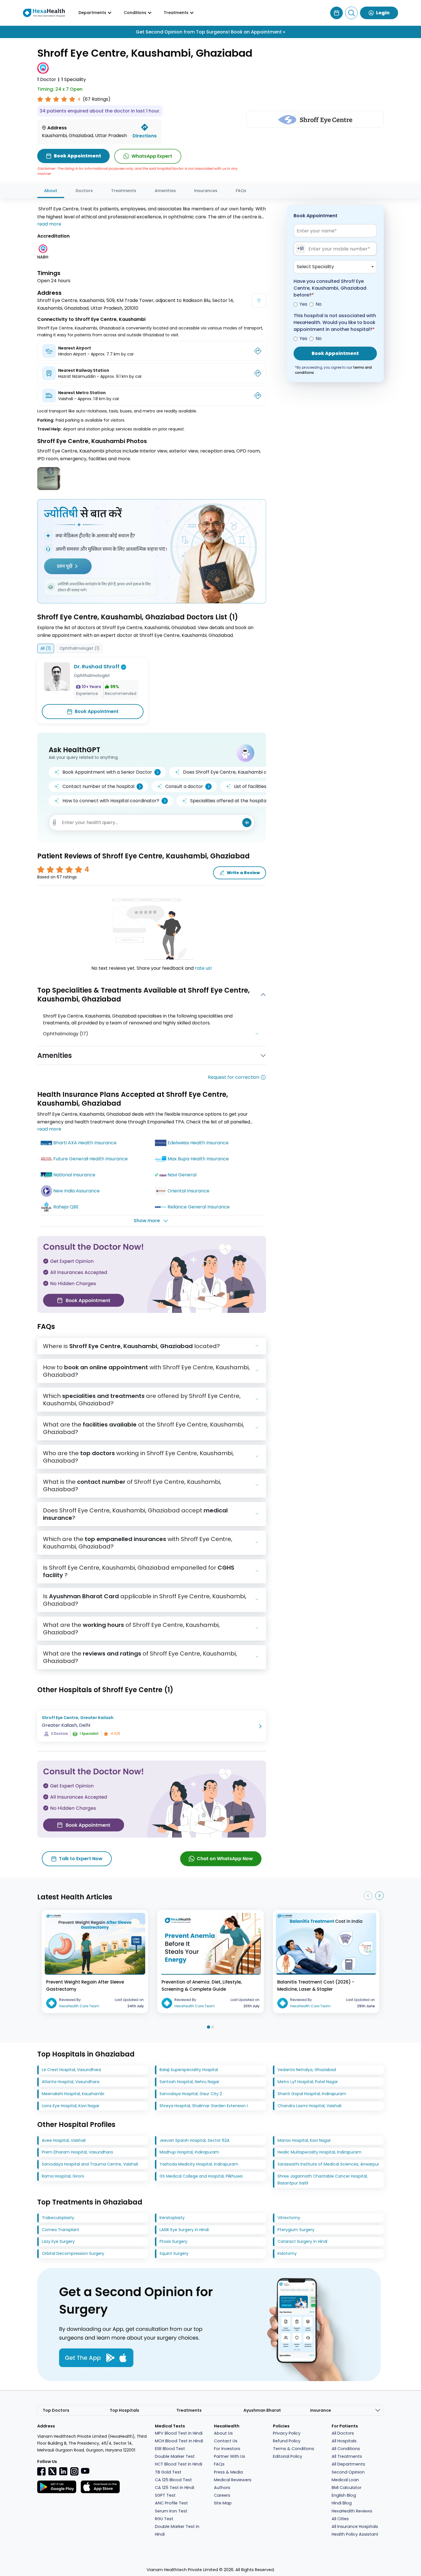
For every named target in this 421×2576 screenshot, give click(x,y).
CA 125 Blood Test (173, 2480)
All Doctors (343, 2433)
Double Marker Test (175, 2456)
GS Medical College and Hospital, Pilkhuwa (201, 2176)
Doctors (84, 191)
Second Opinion (348, 2472)
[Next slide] (379, 1896)
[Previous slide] (368, 1896)
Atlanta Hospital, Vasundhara (71, 2082)
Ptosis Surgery (173, 2241)
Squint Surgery (174, 2253)
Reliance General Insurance (199, 1207)
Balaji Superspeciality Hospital (189, 2070)
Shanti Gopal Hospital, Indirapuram (312, 2094)
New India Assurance (76, 1191)
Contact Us (226, 2441)
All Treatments (347, 2456)
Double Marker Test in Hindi (177, 2530)
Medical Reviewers (233, 2480)
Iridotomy (287, 2253)
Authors (222, 2488)
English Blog (344, 2495)
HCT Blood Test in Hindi (179, 2464)
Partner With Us (230, 2456)
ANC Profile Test (171, 2503)
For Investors (227, 2449)
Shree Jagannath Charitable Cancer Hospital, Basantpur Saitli (323, 2180)
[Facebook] (42, 2471)
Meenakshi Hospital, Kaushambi (73, 2094)
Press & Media (228, 2472)
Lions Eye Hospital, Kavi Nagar (71, 2106)
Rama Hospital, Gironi (63, 2176)
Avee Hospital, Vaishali (64, 2140)
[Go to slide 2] (213, 2027)
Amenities (165, 191)
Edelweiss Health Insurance (198, 1143)
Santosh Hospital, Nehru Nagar (189, 2082)
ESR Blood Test (170, 2449)
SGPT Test (165, 2495)
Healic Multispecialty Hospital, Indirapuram (319, 2152)
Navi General (182, 1175)
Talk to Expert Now (81, 1859)
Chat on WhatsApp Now (225, 1859)
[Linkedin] (63, 2471)
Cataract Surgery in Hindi (302, 2241)
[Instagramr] (74, 2471)
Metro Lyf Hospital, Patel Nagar (308, 2082)
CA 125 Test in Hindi (175, 2488)
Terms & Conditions (294, 2449)
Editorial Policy (288, 2456)
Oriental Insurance (188, 1191)
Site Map (223, 2503)
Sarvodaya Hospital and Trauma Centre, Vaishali (90, 2164)
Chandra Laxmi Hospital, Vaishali (309, 2106)
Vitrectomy (289, 2218)
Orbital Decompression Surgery (73, 2253)
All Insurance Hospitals (355, 2526)
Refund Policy (287, 2441)
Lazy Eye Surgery (58, 2241)
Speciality (74, 79)
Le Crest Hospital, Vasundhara (71, 2070)
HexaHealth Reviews (352, 2511)
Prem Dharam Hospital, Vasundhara (77, 2152)
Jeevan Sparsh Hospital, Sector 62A (194, 2140)
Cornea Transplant (61, 2230)
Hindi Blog (342, 2503)
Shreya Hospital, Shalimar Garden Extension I (204, 2106)
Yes (303, 304)
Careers (222, 2495)
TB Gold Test (168, 2472)
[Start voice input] (247, 823)
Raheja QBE (66, 1207)
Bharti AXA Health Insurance (85, 1143)
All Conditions (346, 2449)
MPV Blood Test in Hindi (179, 2433)
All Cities (340, 2519)
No (319, 304)
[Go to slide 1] (208, 2027)
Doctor (47, 79)
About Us (223, 2433)
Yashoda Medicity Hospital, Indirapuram (199, 2164)
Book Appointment (97, 711)
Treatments (124, 191)
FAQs (241, 191)
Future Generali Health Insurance (91, 1159)
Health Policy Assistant (355, 2534)
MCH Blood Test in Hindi (179, 2441)
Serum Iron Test (171, 2511)
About (51, 191)
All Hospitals (344, 2441)
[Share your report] (55, 822)
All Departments (348, 2464)
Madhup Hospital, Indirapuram (189, 2152)
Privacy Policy (287, 2433)
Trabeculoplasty (58, 2218)
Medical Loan (345, 2480)
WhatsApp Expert (152, 156)
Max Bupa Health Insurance (198, 1159)
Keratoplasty (172, 2218)
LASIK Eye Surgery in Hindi (184, 2230)
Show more (147, 1221)
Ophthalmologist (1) (80, 648)
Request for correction (234, 1077)
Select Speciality (315, 267)
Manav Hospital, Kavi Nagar (304, 2140)
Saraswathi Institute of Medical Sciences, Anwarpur (328, 2164)
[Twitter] (52, 2471)
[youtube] (85, 2471)
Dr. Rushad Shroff (97, 666)
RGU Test (164, 2519)
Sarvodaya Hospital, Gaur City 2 (191, 2094)
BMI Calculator (347, 2488)
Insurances (206, 191)
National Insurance (74, 1175)
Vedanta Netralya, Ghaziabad (307, 2070)
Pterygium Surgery (296, 2230)
